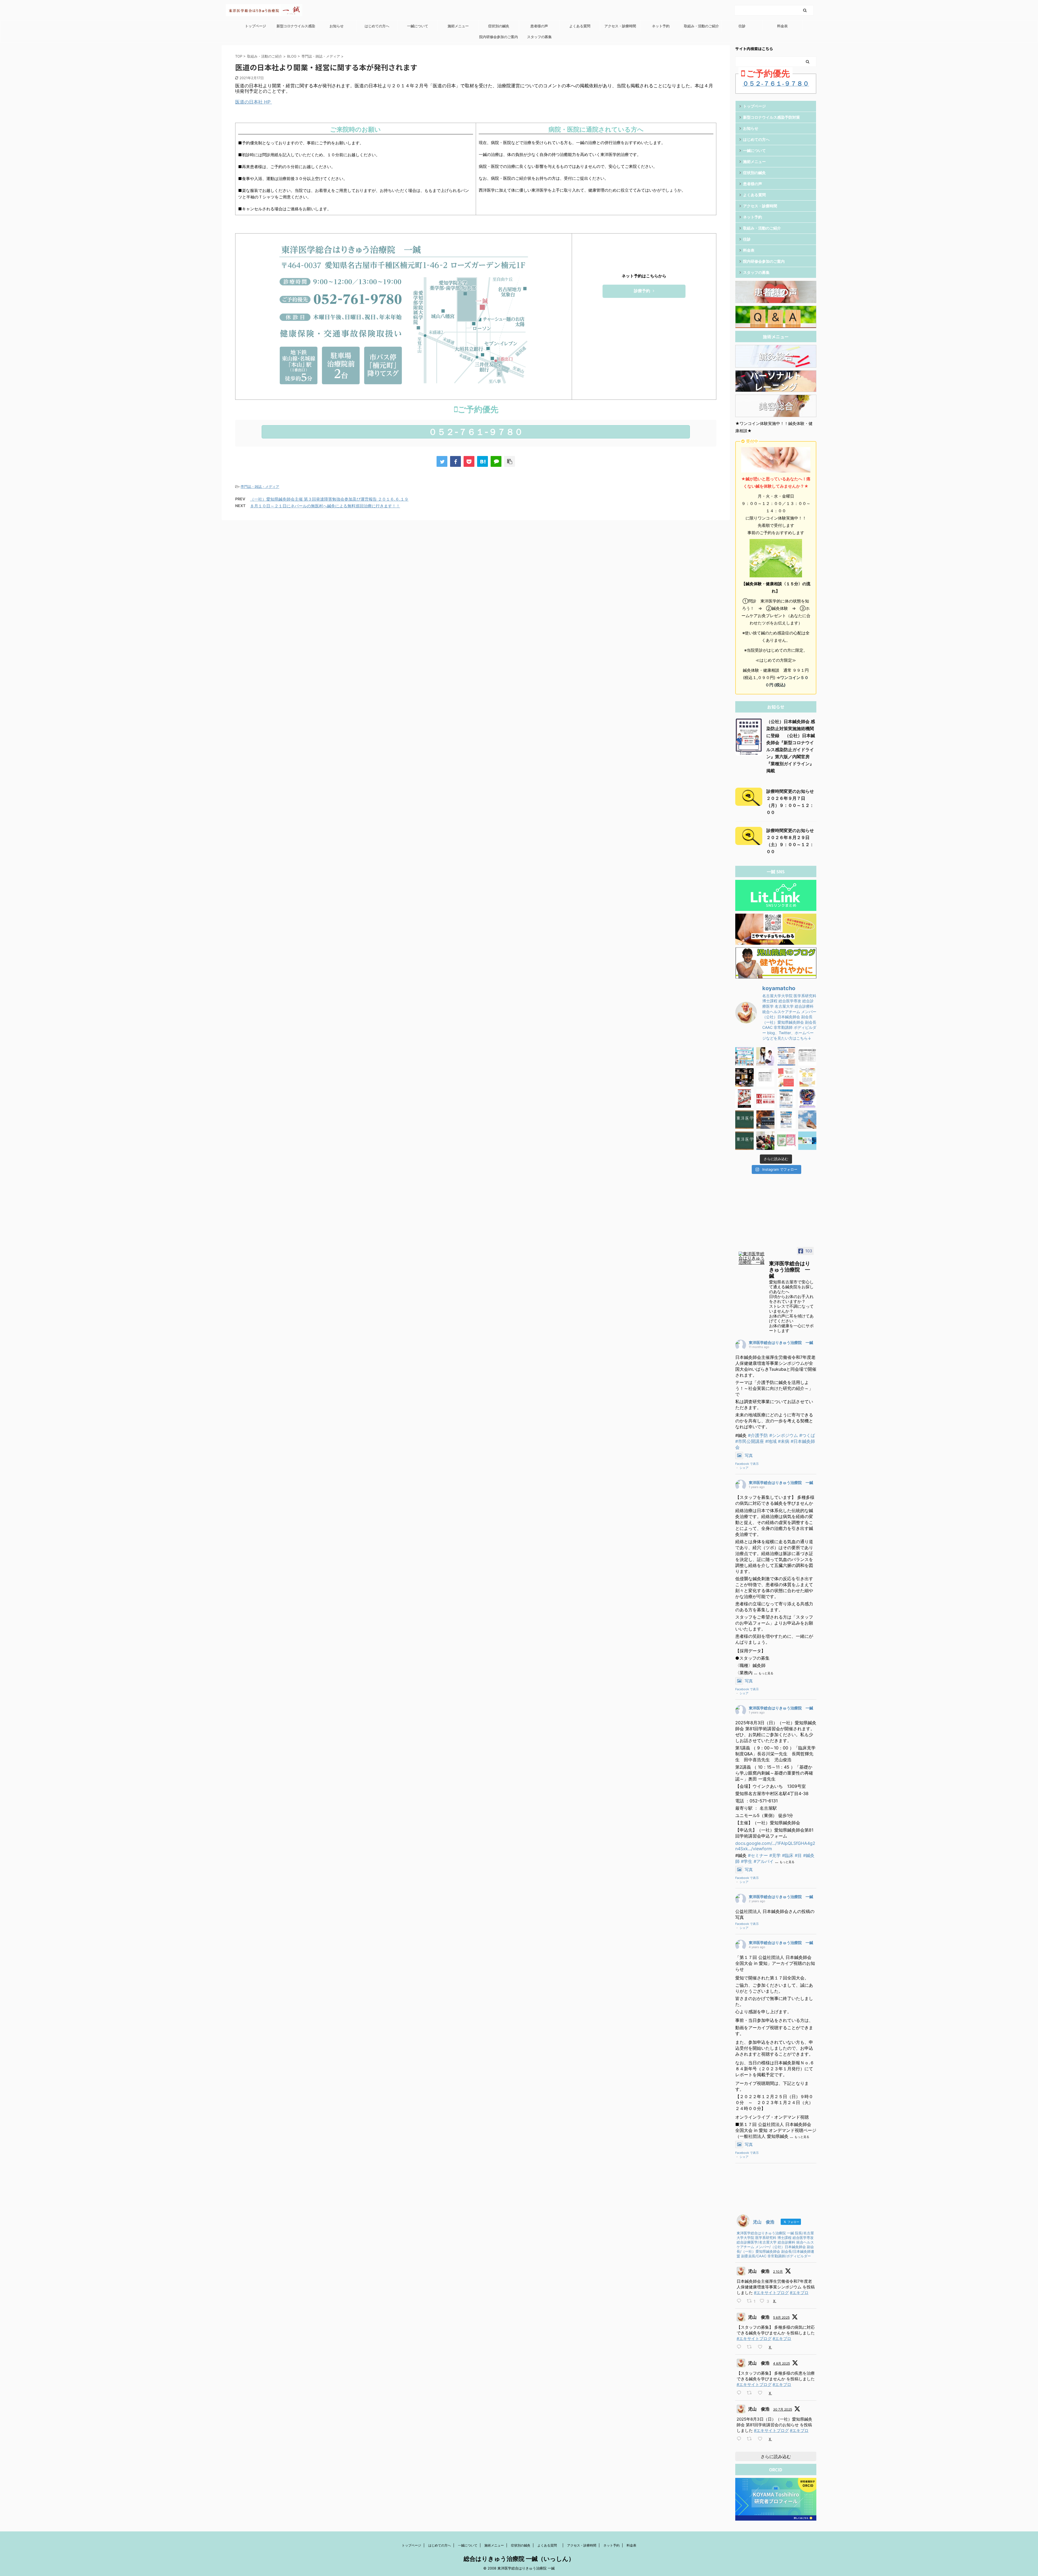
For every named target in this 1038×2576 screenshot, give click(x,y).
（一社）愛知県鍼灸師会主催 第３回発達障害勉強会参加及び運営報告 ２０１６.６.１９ (329, 499)
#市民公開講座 (750, 1441)
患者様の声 (539, 26)
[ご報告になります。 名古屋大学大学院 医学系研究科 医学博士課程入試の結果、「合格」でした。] (766, 1120)
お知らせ (337, 26)
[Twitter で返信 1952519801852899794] (740, 2393)
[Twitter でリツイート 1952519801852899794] (751, 2393)
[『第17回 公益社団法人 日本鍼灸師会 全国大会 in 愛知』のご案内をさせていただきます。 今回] (807, 1077)
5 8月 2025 (781, 2317)
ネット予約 (661, 26)
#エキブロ (799, 2293)
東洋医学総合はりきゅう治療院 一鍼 (781, 1342)
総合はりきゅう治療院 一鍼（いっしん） (519, 2559)
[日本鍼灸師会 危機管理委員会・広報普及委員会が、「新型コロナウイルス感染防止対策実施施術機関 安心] (786, 1141)
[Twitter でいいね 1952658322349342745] (762, 2347)
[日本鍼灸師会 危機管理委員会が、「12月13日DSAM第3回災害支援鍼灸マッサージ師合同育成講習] (766, 1141)
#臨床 (788, 1855)
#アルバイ (764, 1861)
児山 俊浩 (759, 2271)
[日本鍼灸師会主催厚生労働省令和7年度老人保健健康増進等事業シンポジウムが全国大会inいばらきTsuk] (744, 1056)
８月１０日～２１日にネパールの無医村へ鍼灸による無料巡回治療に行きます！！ (325, 506)
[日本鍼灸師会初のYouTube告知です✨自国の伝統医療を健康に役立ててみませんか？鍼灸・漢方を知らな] (807, 1099)
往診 (742, 26)
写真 (749, 1455)
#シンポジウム (784, 1435)
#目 (798, 1855)
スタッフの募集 (539, 37)
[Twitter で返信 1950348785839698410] (740, 2439)
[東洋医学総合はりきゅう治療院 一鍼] (751, 1258)
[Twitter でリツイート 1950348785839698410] (751, 2439)
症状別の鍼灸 (499, 26)
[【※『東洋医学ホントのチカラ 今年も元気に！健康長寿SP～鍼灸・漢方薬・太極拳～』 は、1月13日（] (744, 1141)
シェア (744, 1468)
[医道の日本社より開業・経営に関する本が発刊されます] (483, 461)
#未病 (784, 1441)
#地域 (771, 1441)
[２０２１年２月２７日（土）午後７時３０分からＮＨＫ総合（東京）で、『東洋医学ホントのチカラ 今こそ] (744, 1120)
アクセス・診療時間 (620, 26)
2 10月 (778, 2272)
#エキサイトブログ (771, 2293)
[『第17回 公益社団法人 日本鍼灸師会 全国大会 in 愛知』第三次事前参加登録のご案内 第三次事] (766, 1077)
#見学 (775, 1855)
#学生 (747, 1861)
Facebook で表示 (747, 1464)
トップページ (255, 26)
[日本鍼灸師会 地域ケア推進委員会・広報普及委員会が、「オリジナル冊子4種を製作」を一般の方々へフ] (807, 1141)
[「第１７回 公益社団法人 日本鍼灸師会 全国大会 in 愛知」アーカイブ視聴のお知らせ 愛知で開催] (807, 1056)
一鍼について (418, 26)
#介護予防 (758, 1435)
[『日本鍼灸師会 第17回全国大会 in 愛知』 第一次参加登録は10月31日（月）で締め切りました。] (786, 1077)
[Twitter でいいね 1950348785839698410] (762, 2439)
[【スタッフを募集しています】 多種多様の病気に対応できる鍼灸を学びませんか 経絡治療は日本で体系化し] (766, 1056)
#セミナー (758, 1855)
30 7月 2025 (783, 2409)
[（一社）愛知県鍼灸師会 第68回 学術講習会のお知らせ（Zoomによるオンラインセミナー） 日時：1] (786, 1099)
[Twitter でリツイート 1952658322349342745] (751, 2347)
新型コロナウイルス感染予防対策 (296, 28)
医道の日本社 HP (254, 102)
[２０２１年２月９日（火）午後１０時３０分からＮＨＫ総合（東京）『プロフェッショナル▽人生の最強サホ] (807, 1120)
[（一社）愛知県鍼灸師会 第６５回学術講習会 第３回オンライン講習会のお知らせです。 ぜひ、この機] (786, 1120)
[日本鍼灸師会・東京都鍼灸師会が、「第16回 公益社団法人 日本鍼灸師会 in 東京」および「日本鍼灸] (766, 1099)
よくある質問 (582, 26)
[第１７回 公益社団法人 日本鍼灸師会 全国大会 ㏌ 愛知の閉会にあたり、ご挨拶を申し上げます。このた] (744, 1077)
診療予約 (642, 291)
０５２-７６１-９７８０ (476, 432)
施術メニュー (458, 26)
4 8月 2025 (781, 2363)
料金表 (782, 26)
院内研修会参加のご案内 (499, 37)
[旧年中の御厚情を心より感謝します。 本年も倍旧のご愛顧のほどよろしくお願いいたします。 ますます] (744, 1099)
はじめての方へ (377, 26)
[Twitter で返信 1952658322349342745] (740, 2347)
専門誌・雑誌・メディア (260, 487)
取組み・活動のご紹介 (701, 26)
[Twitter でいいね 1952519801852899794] (762, 2393)
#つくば (807, 1435)
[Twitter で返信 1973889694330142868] (740, 2301)
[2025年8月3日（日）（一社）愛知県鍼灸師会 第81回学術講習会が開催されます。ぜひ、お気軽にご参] (786, 1056)
